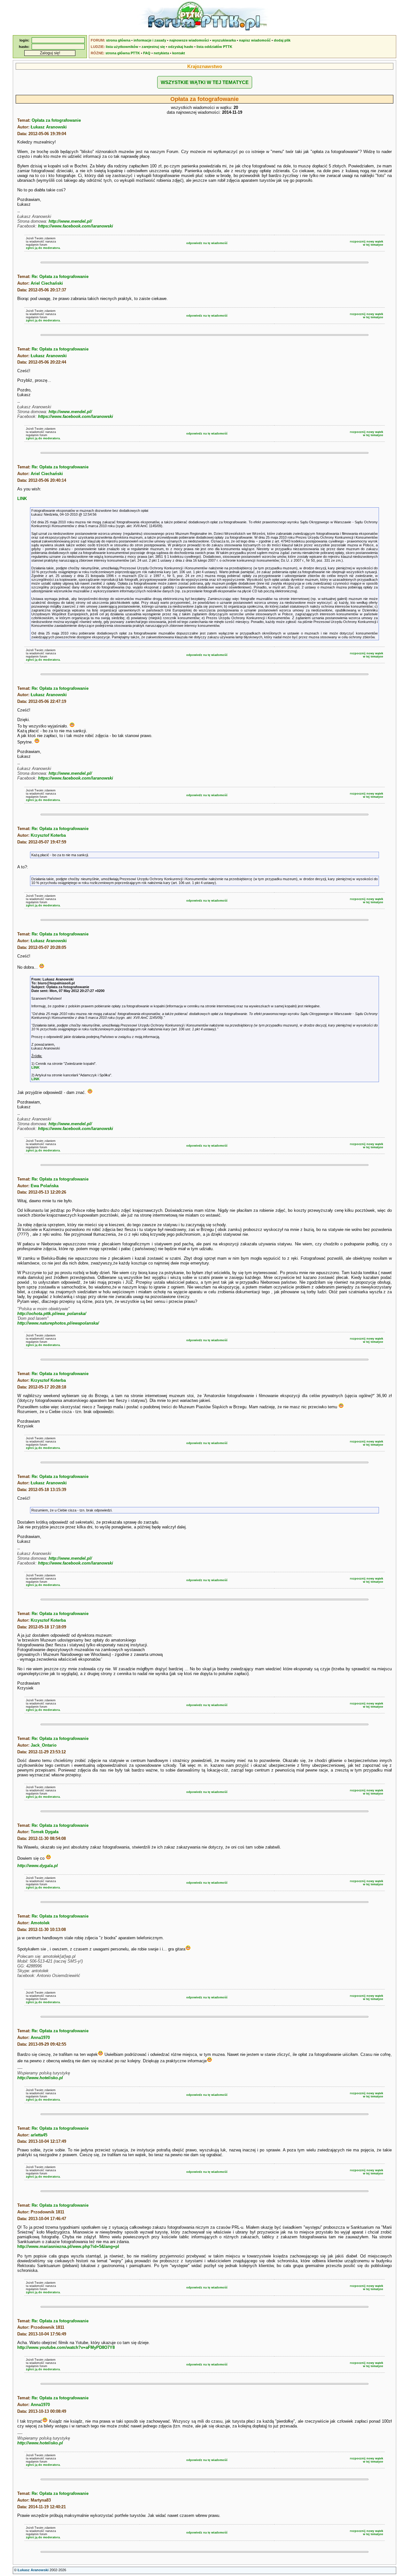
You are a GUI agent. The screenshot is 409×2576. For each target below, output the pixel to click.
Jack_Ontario (44, 1745)
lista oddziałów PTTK (214, 47)
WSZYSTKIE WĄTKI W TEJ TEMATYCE (205, 82)
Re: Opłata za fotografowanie (60, 277)
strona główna (118, 40)
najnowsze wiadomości (189, 40)
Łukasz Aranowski (49, 127)
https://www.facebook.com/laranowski (76, 226)
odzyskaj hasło (181, 47)
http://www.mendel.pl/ (70, 221)
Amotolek (40, 1923)
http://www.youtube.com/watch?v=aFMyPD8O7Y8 (66, 2347)
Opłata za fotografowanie (56, 120)
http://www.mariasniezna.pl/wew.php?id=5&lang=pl (68, 2246)
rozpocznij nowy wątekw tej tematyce (367, 243)
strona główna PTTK (123, 53)
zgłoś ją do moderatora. (43, 248)
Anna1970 (40, 2038)
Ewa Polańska (45, 1186)
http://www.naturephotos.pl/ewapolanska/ (58, 1323)
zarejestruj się (153, 47)
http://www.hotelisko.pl (40, 2078)
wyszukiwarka (224, 40)
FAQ (147, 53)
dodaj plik (282, 40)
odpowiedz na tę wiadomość (207, 243)
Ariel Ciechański (47, 283)
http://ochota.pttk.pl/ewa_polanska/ (52, 1314)
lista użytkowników (122, 47)
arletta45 (39, 2135)
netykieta (161, 53)
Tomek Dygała (45, 1832)
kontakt (179, 53)
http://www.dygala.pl (38, 1866)
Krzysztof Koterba (48, 835)
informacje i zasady (150, 40)
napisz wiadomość (255, 40)
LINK (22, 499)
